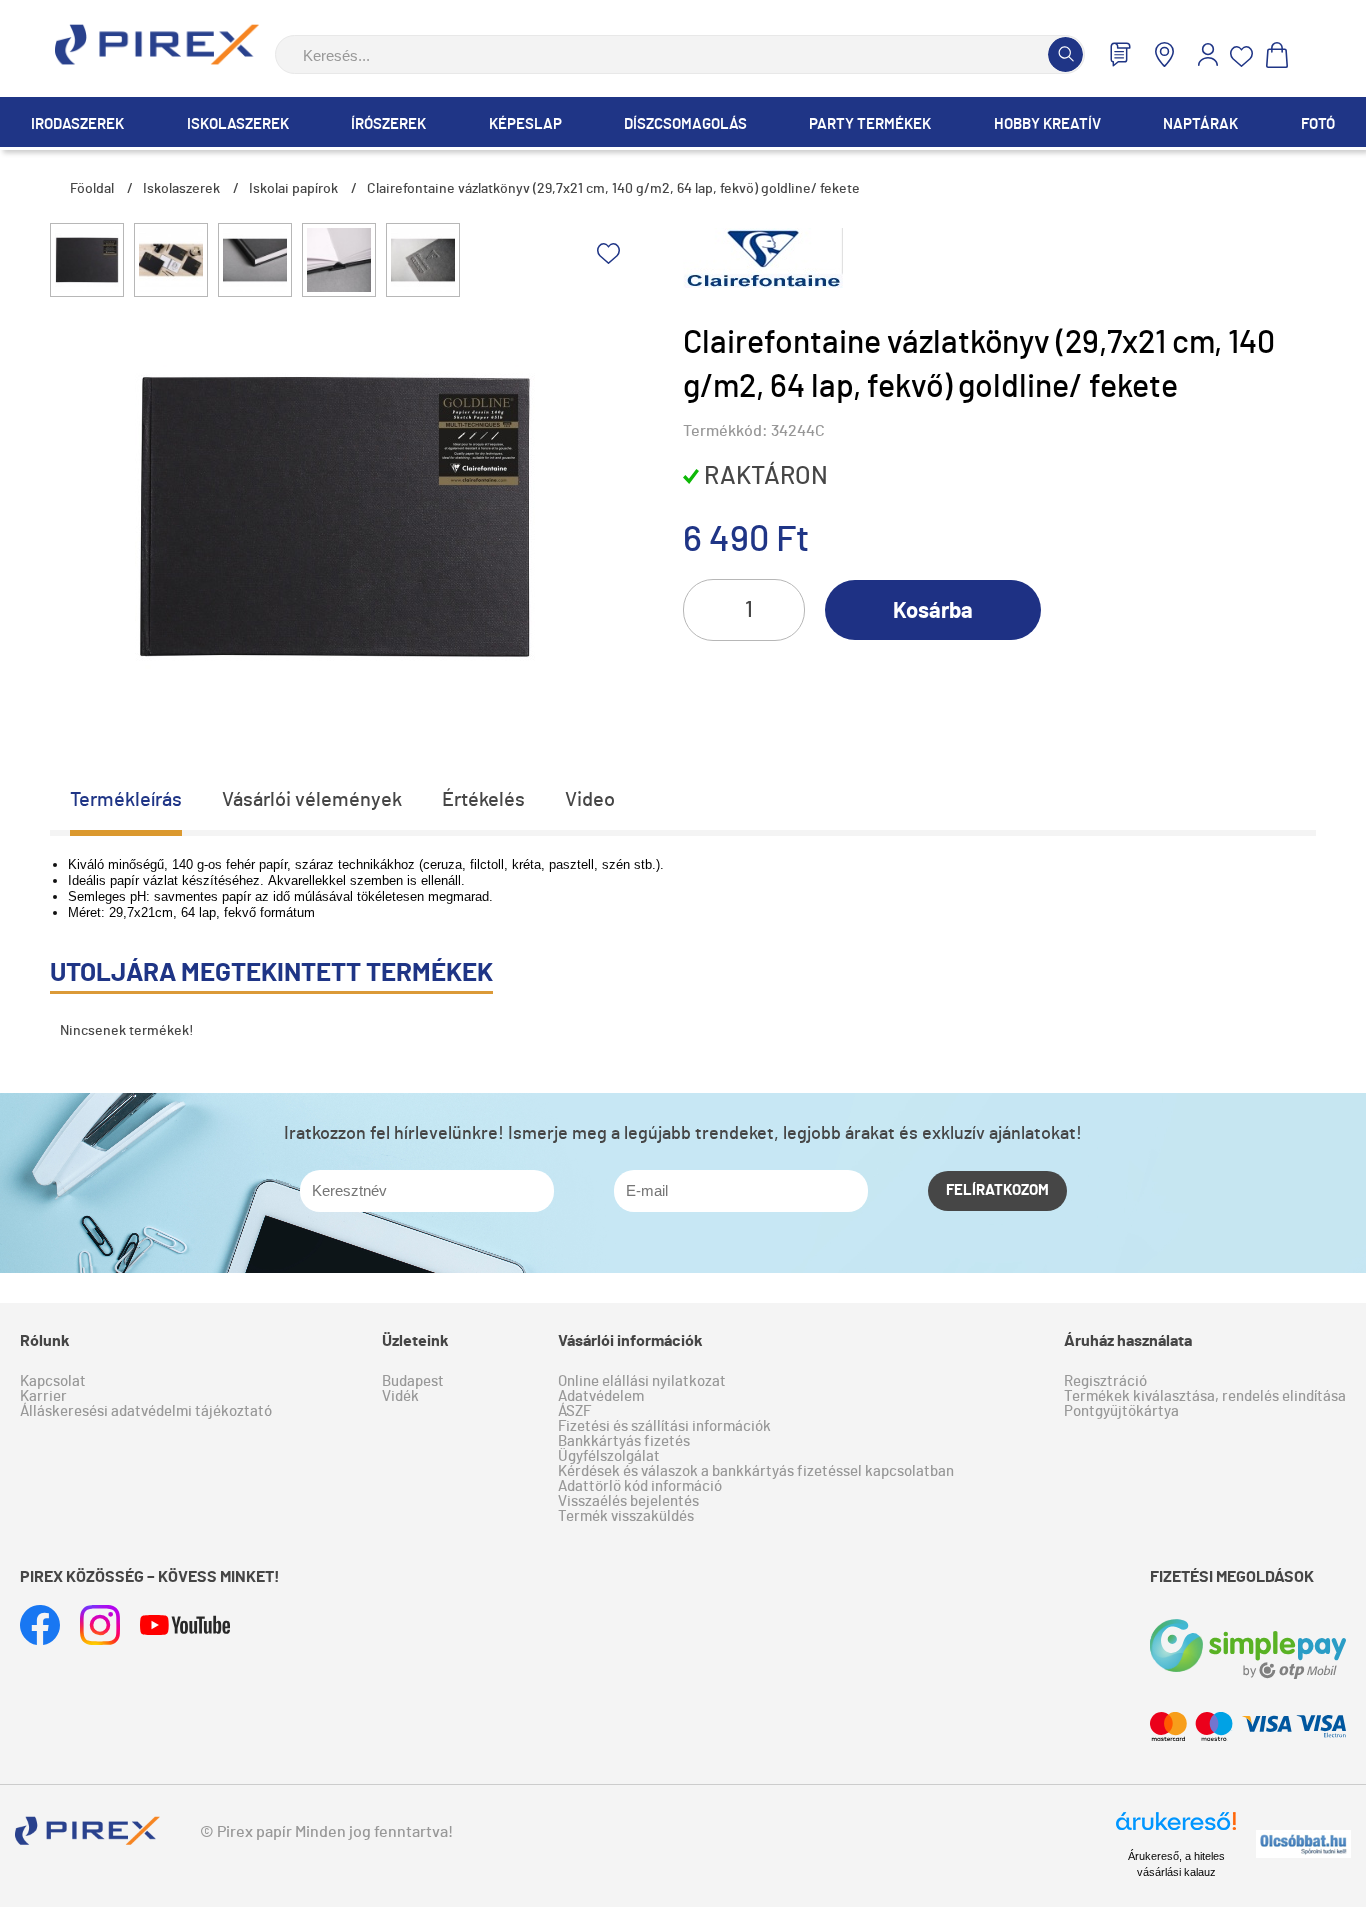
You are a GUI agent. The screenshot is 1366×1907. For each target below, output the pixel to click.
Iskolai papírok (293, 189)
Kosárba (933, 611)
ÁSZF (574, 1411)
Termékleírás (126, 800)
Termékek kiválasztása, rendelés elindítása (1205, 1396)
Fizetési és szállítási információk (664, 1426)
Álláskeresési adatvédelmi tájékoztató (146, 1411)
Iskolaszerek (238, 124)
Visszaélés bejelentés (628, 1501)
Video (590, 800)
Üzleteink (415, 1341)
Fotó (1318, 124)
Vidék (400, 1396)
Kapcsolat (53, 1381)
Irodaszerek (77, 124)
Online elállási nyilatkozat (642, 1381)
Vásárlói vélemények (312, 800)
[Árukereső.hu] (1176, 1830)
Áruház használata (1128, 1341)
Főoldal (92, 189)
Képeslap (525, 124)
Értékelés (483, 800)
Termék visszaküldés (626, 1516)
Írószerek (388, 124)
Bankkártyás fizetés (624, 1441)
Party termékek (870, 124)
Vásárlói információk (630, 1341)
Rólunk (45, 1341)
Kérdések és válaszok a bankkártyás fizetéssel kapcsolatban (756, 1471)
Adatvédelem (601, 1396)
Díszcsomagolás (685, 124)
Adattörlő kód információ (640, 1486)
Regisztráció (1105, 1381)
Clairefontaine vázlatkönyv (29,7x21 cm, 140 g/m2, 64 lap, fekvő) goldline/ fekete (613, 189)
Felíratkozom (997, 1190)
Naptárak (1200, 124)
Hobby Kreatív (1047, 124)
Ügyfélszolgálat (609, 1456)
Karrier (43, 1396)
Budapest (413, 1381)
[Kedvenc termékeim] (1242, 56)
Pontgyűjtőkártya (1121, 1411)
